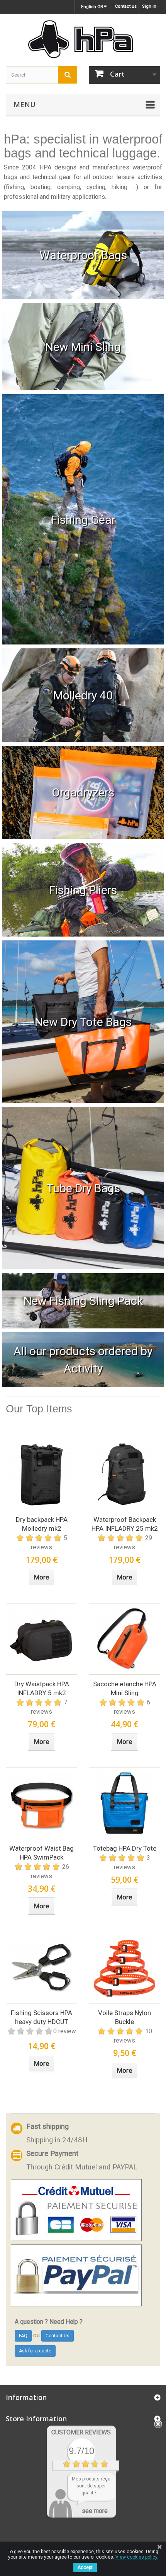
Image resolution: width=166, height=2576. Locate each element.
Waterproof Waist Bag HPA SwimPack (41, 1853)
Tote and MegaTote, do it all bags (83, 1022)
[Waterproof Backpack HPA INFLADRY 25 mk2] (124, 1474)
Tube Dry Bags (83, 1188)
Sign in (149, 6)
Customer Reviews (81, 2432)
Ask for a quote (35, 2351)
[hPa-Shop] (83, 39)
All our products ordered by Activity (83, 1360)
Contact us (126, 6)
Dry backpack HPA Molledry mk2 (42, 1524)
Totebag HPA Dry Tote (125, 1848)
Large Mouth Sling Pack (83, 1301)
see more (95, 2511)
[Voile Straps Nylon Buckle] (124, 1968)
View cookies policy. (137, 2557)
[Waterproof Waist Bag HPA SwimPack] (41, 1803)
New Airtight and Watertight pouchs (83, 792)
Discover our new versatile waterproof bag (83, 347)
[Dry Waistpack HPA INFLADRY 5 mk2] (41, 1639)
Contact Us (58, 2336)
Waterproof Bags (83, 255)
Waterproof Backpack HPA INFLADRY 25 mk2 (125, 1524)
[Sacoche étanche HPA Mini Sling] (124, 1639)
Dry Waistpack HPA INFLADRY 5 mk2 (42, 1688)
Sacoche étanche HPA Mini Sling (125, 1688)
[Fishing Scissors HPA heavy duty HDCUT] (41, 1968)
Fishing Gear (83, 519)
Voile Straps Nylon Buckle (124, 2017)
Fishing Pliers (83, 890)
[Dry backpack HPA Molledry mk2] (41, 1474)
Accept (85, 2567)
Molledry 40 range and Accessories (83, 695)
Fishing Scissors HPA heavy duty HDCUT (41, 2017)
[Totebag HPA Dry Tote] (124, 1803)
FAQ (23, 2336)
